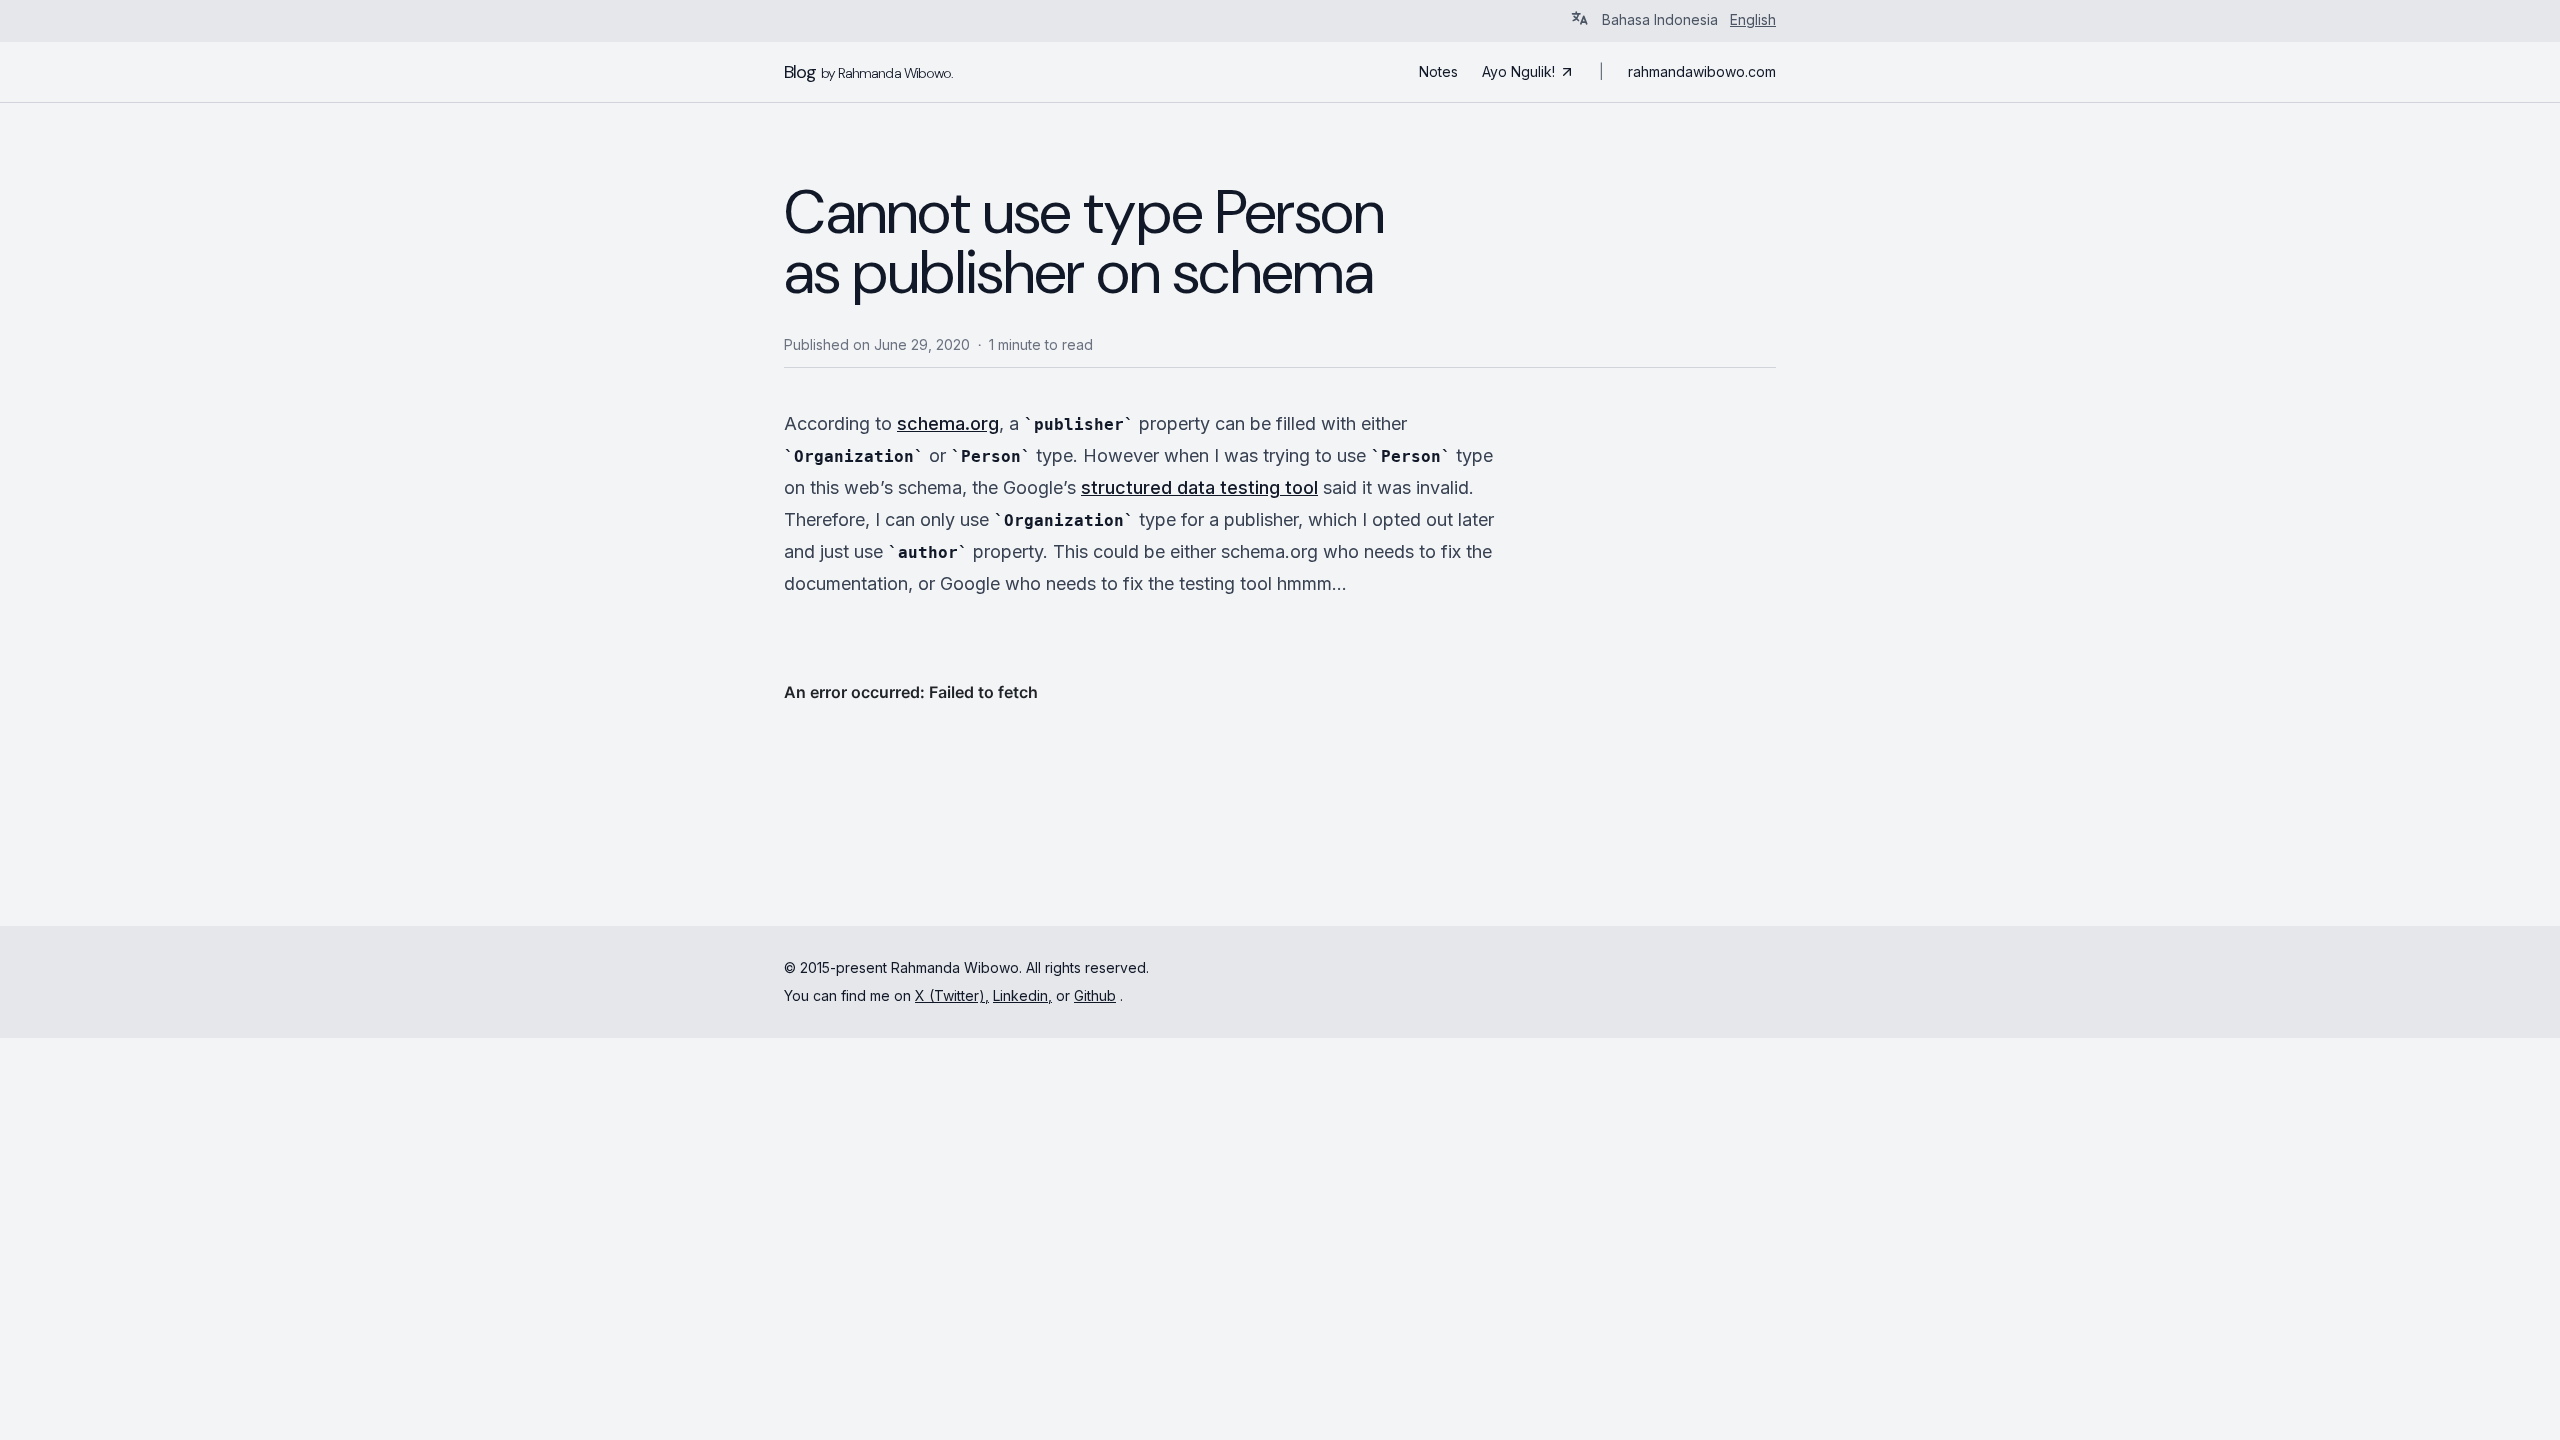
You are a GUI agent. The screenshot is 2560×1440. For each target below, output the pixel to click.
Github (1095, 995)
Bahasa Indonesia (1660, 19)
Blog (868, 72)
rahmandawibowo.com (1702, 71)
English (1753, 19)
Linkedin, (1022, 995)
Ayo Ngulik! (1518, 71)
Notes (1438, 71)
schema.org (948, 423)
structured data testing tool (1199, 487)
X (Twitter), (952, 995)
